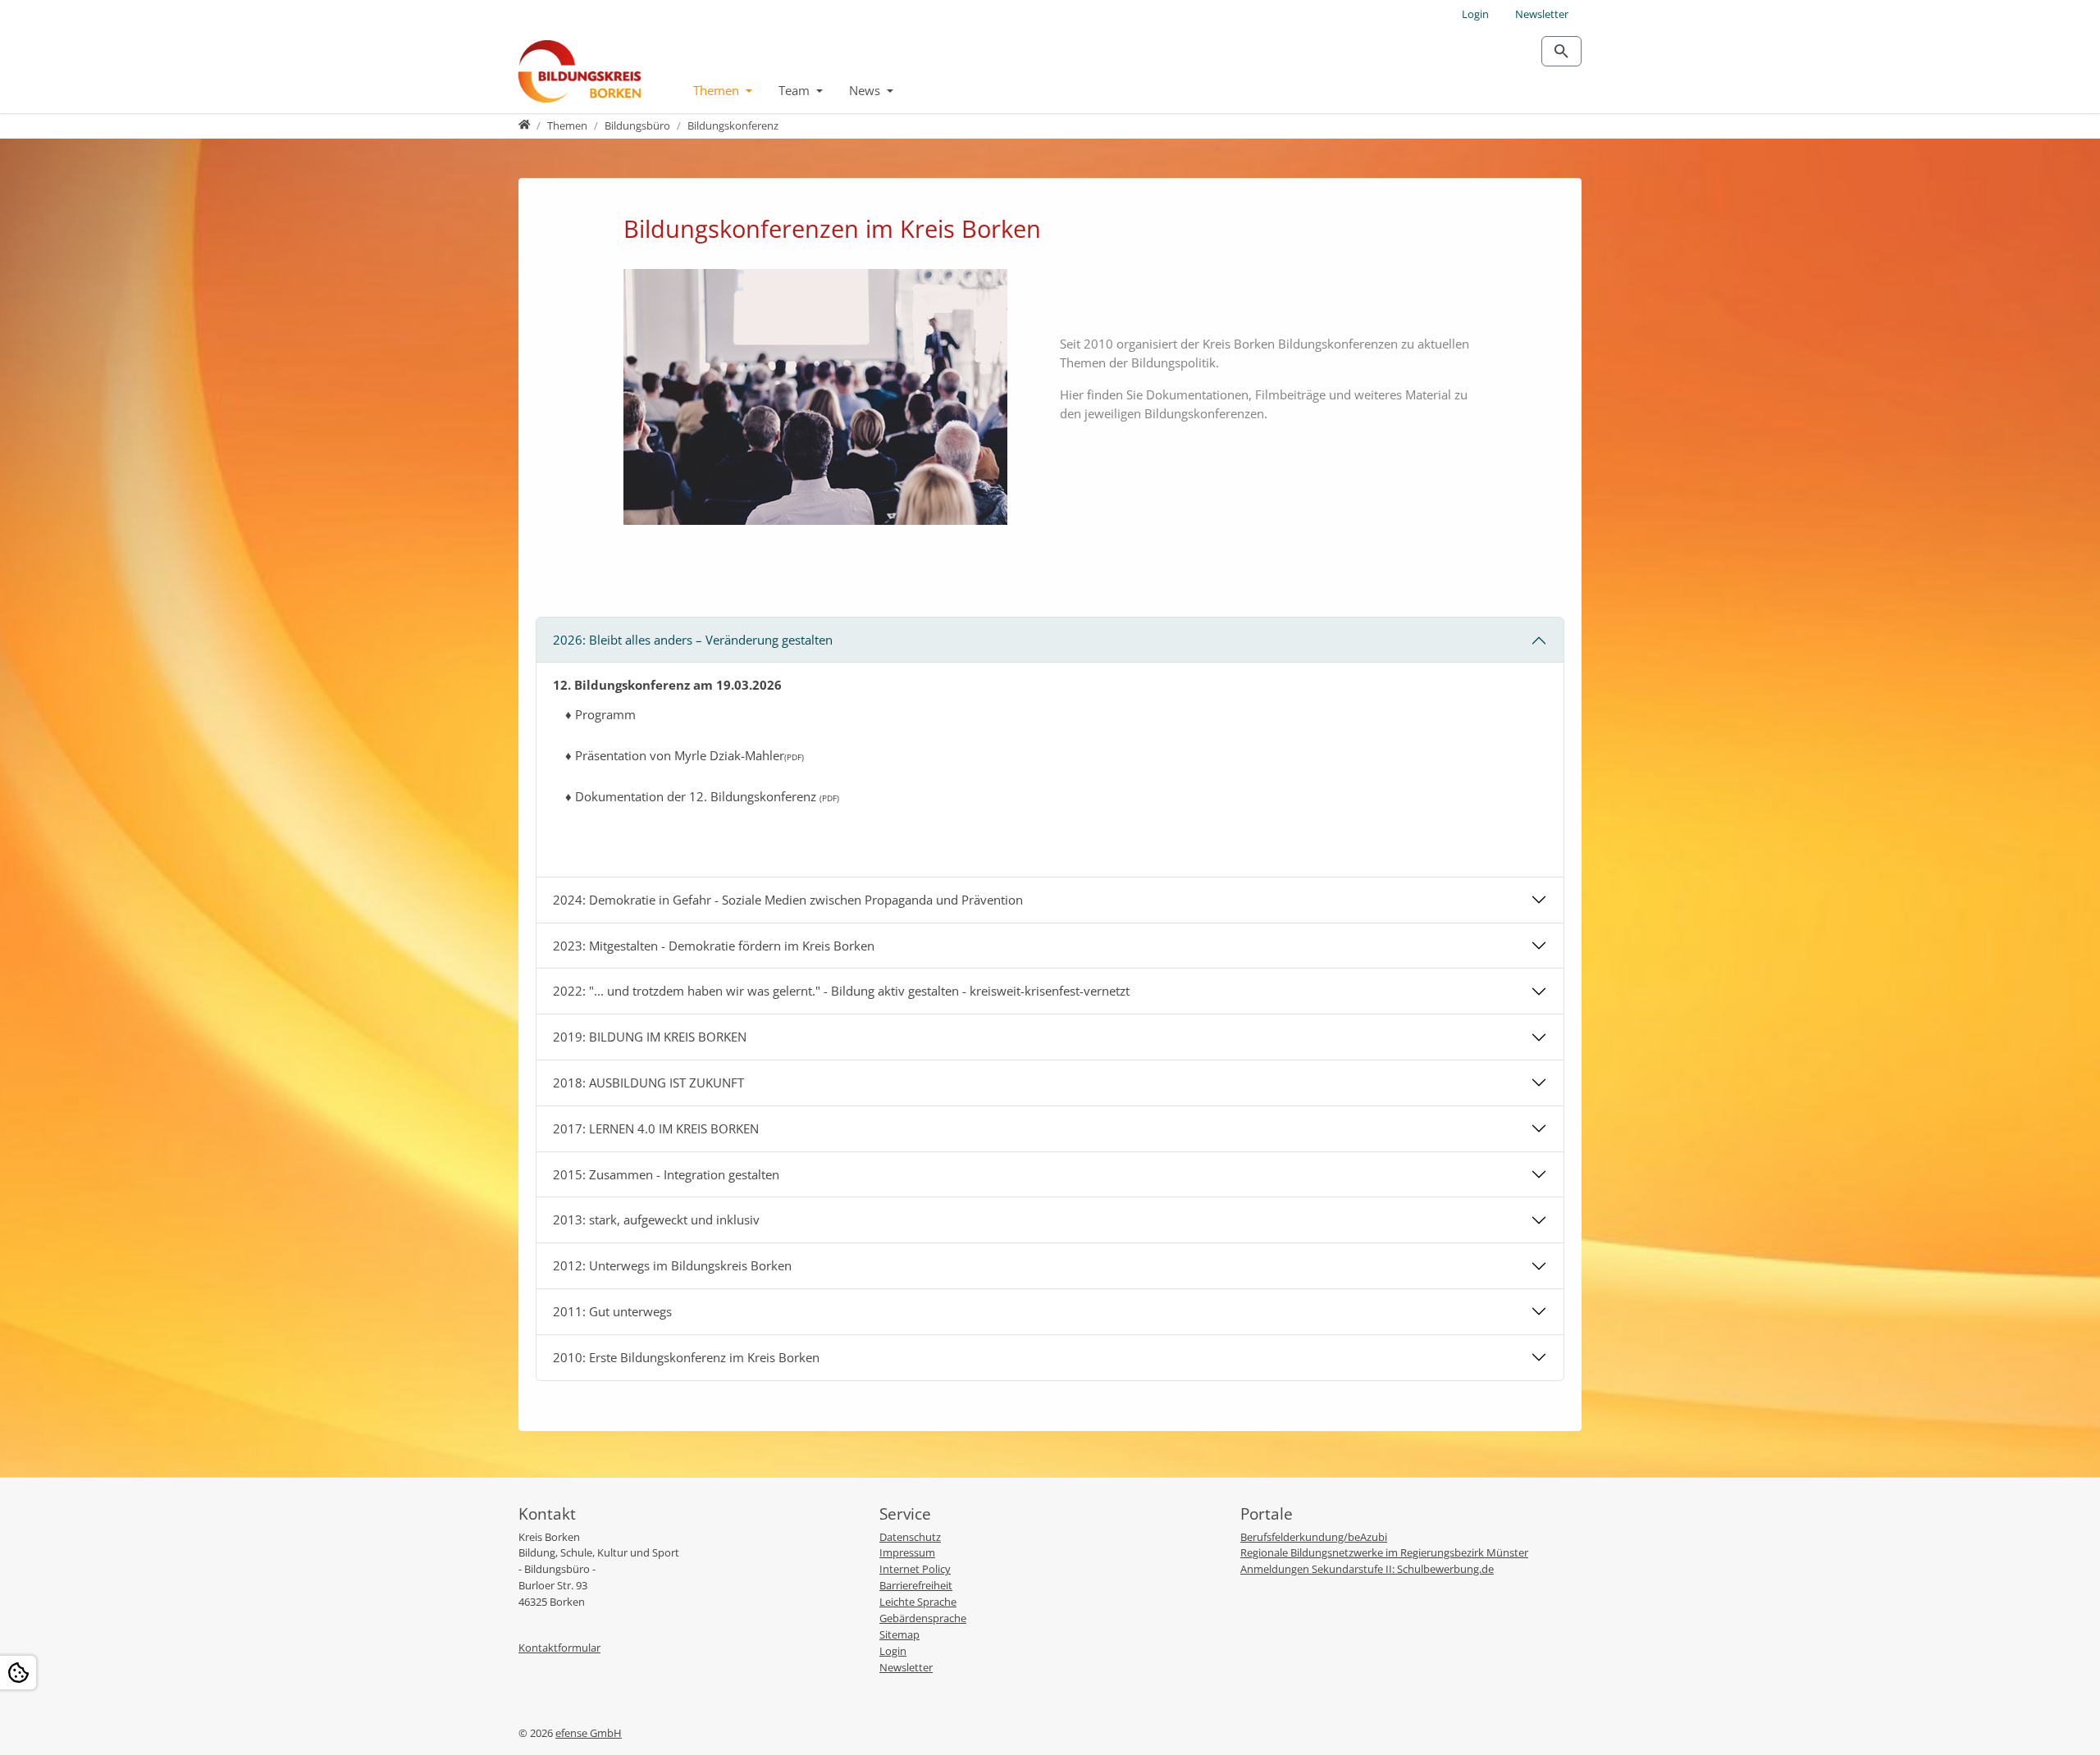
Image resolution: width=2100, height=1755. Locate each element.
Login (1475, 14)
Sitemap (899, 1634)
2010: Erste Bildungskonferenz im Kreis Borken (686, 1357)
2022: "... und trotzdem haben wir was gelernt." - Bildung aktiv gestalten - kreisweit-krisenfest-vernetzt (841, 991)
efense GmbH (589, 1733)
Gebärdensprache (923, 1618)
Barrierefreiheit (916, 1585)
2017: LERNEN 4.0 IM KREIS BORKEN (656, 1128)
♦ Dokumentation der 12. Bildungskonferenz (702, 796)
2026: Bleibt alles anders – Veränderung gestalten (693, 640)
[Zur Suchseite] (1561, 51)
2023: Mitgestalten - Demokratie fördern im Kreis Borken (714, 946)
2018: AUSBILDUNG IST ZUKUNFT (648, 1083)
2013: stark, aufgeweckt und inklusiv (656, 1219)
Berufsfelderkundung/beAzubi (1314, 1537)
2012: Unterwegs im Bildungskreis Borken (672, 1265)
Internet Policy (915, 1569)
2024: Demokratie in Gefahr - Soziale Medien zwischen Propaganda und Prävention (788, 900)
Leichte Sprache (918, 1602)
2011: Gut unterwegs (612, 1311)
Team (796, 90)
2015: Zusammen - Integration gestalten (666, 1174)
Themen (718, 90)
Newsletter (1542, 14)
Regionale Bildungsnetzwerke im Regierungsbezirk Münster (1384, 1552)
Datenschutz (910, 1537)
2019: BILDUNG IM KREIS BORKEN (650, 1037)
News (866, 90)
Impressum (907, 1552)
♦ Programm (600, 714)
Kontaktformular (559, 1648)
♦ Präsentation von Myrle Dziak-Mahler (685, 755)
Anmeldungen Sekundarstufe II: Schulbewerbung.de (1367, 1569)
